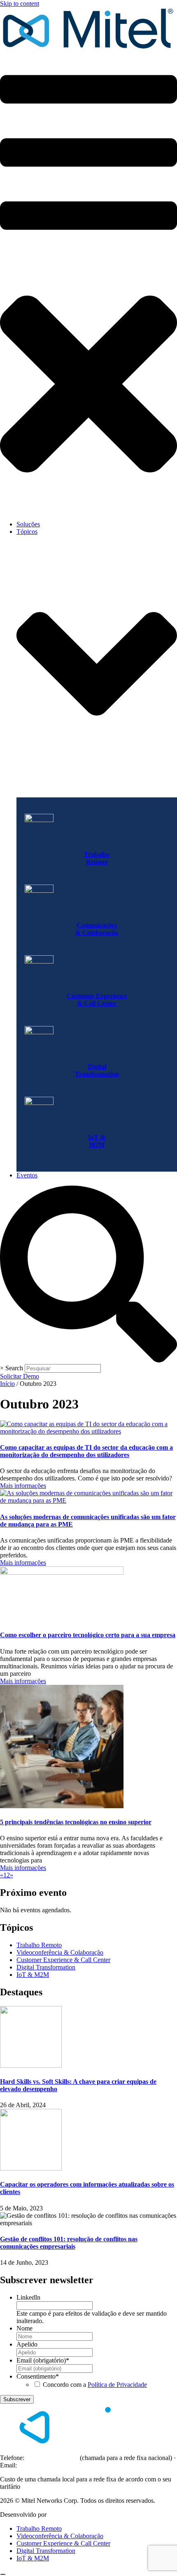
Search (14, 1368)
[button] (88, 283)
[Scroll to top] (3, 2574)
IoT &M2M (97, 1141)
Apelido (27, 2344)
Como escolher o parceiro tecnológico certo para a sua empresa (88, 1635)
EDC (55, 2515)
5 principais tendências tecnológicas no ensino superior (76, 1822)
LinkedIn (28, 2297)
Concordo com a (95, 2385)
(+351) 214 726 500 (52, 2458)
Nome (24, 2328)
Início (7, 1384)
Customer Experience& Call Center (97, 1000)
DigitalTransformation (97, 1070)
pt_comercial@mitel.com (51, 2465)
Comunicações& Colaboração (97, 929)
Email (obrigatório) (43, 2360)
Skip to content (20, 3)
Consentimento (38, 2376)
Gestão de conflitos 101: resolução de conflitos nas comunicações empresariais (69, 2243)
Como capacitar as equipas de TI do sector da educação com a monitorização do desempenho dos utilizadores (86, 1451)
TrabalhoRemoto (97, 858)
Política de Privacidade (117, 2385)
